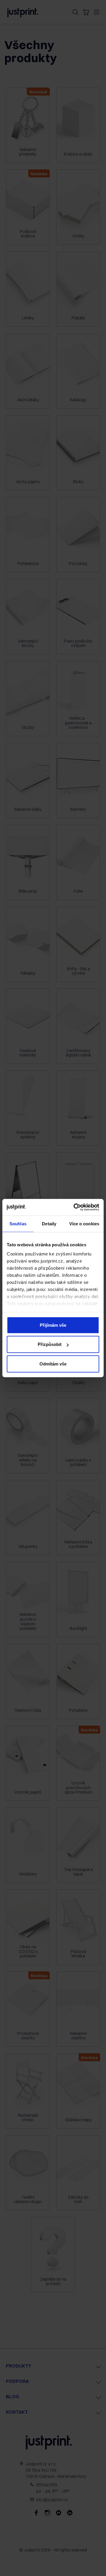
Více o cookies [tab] (84, 1223)
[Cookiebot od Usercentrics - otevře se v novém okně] (75, 1207)
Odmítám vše (53, 1364)
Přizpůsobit (50, 1344)
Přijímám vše (53, 1325)
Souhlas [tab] (18, 1223)
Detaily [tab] (49, 1223)
